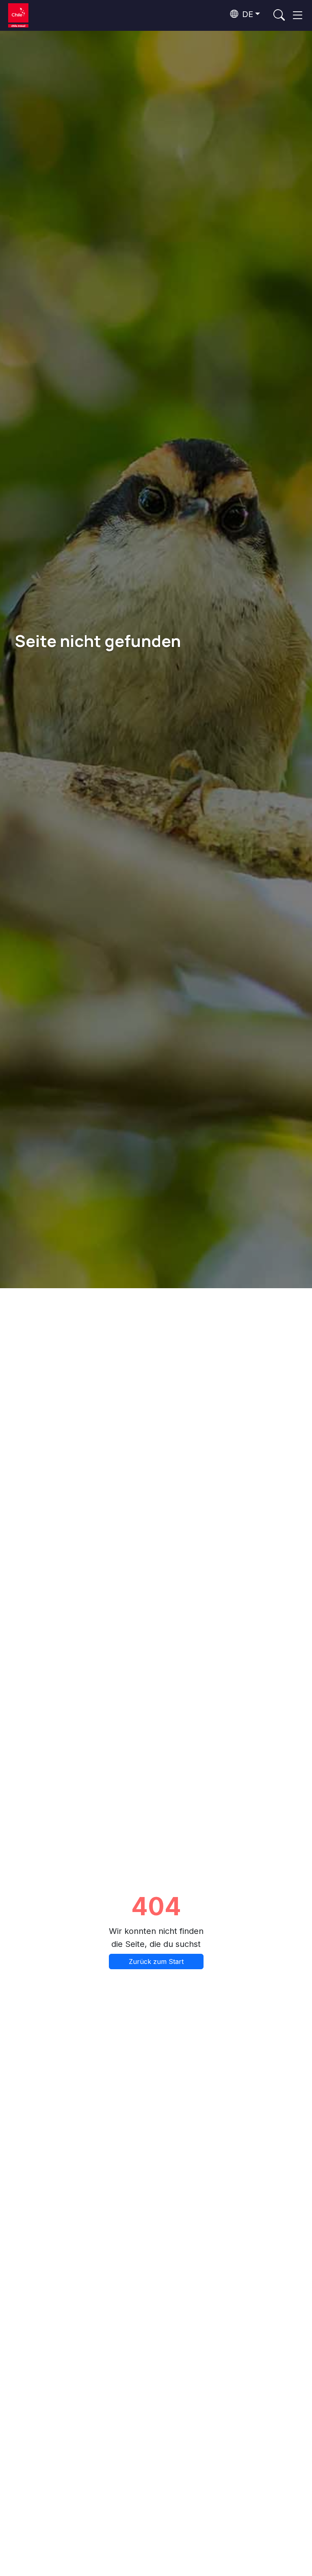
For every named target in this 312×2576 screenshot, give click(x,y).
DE (246, 14)
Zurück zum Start (156, 1962)
